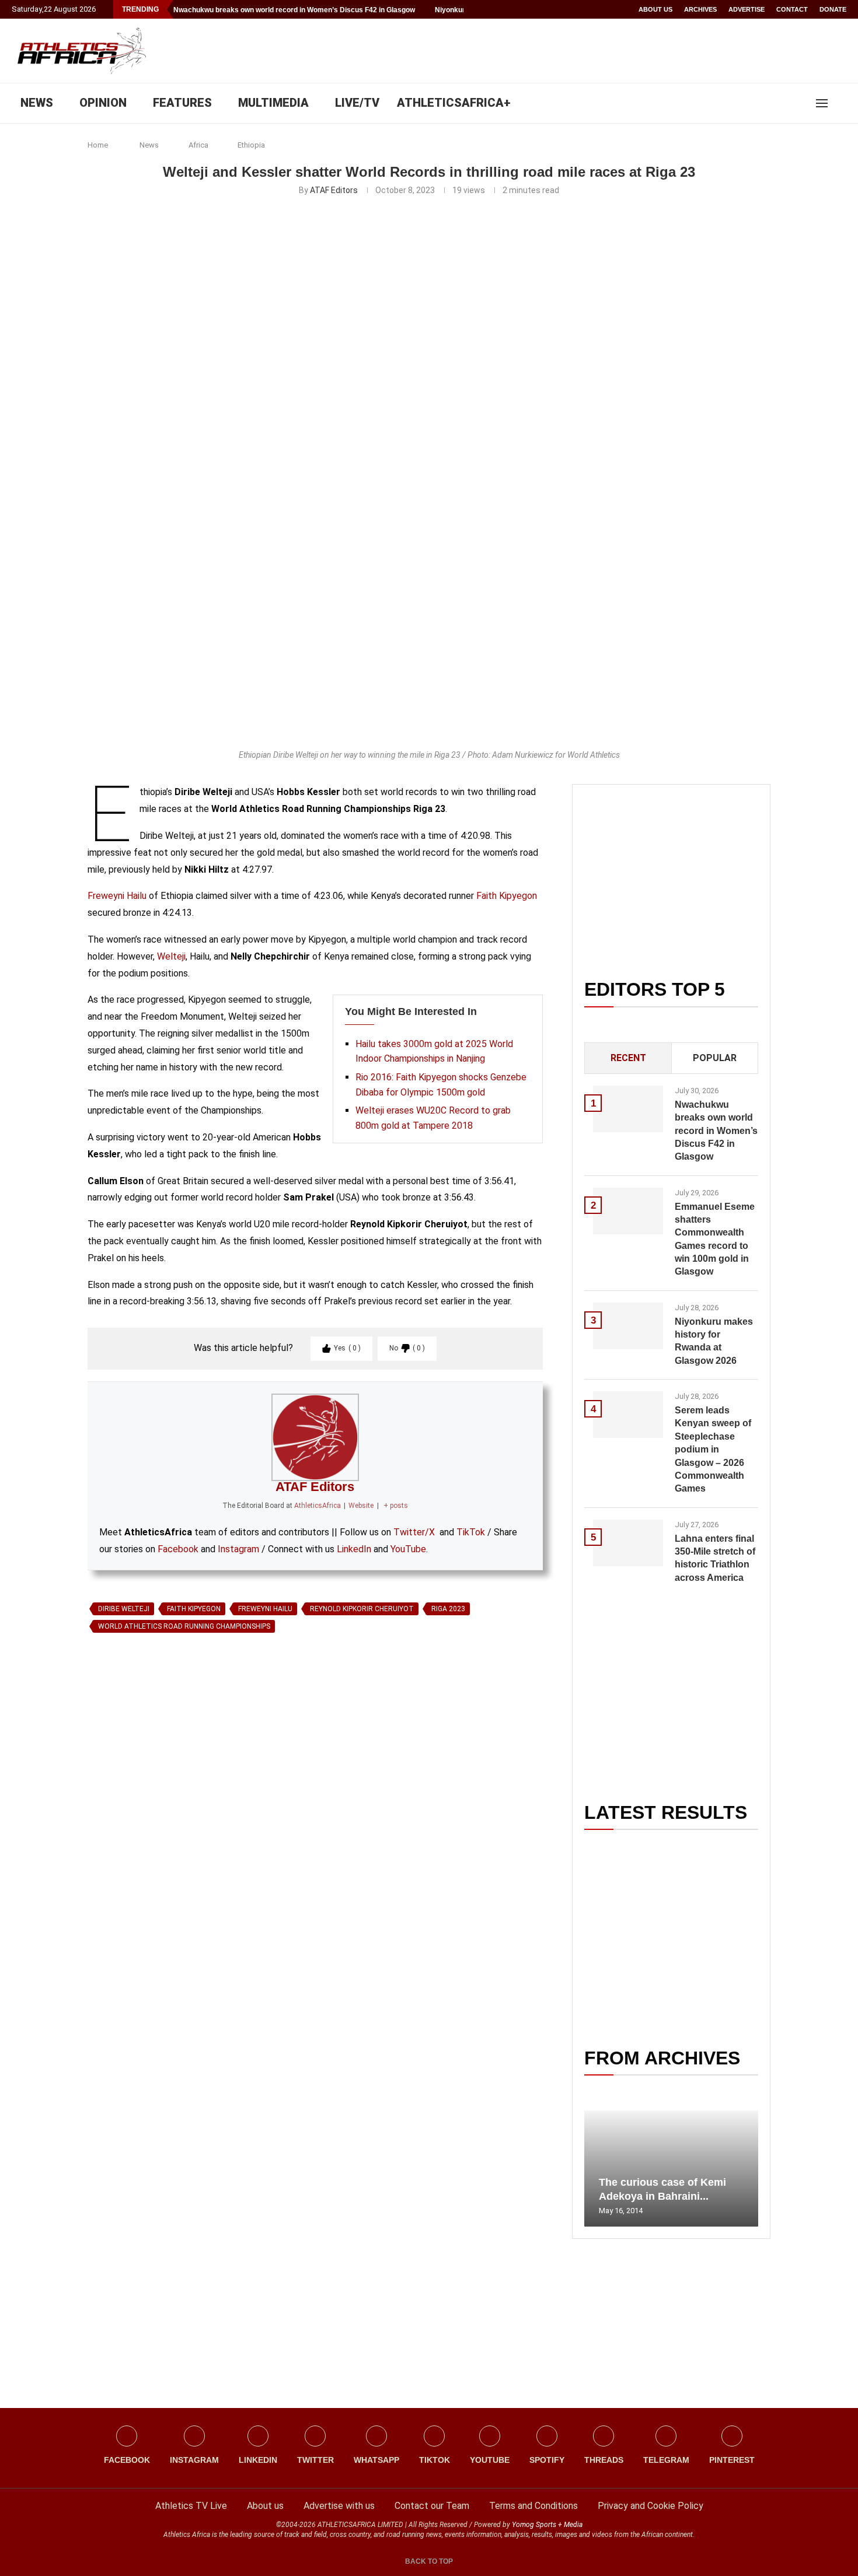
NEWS (37, 103)
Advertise (747, 9)
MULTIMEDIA (273, 103)
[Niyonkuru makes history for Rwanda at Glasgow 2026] (628, 1326)
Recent (628, 1058)
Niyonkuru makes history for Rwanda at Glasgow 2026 (714, 1341)
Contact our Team (432, 2506)
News (149, 145)
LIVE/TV (357, 103)
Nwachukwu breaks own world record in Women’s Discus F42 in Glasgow (294, 10)
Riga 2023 (448, 1609)
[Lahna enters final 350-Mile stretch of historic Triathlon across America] (628, 1543)
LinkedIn (354, 1549)
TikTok (471, 1532)
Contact (792, 9)
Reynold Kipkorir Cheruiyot (362, 1609)
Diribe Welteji (124, 1609)
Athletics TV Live (191, 2506)
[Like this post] (142, 1772)
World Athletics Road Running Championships (184, 1626)
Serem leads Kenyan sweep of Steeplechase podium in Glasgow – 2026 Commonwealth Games (713, 1449)
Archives (700, 9)
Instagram (238, 1549)
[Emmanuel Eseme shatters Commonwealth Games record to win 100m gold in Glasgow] (628, 1211)
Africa (198, 145)
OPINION (103, 103)
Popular (715, 1058)
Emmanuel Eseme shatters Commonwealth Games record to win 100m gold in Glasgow (715, 1239)
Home (98, 145)
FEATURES (182, 103)
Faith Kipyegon (507, 896)
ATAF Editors (334, 190)
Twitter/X (414, 1532)
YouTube (408, 1549)
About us (655, 9)
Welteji (171, 956)
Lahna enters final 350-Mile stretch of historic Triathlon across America (715, 1558)
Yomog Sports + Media (547, 2525)
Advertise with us (339, 2506)
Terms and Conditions (533, 2506)
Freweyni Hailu (117, 896)
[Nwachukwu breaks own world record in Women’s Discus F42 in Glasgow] (628, 1109)
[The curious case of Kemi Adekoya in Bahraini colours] (671, 2169)
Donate (833, 9)
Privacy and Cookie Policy (651, 2506)
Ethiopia (251, 145)
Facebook (178, 1549)
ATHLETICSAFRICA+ (454, 103)
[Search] (840, 103)
